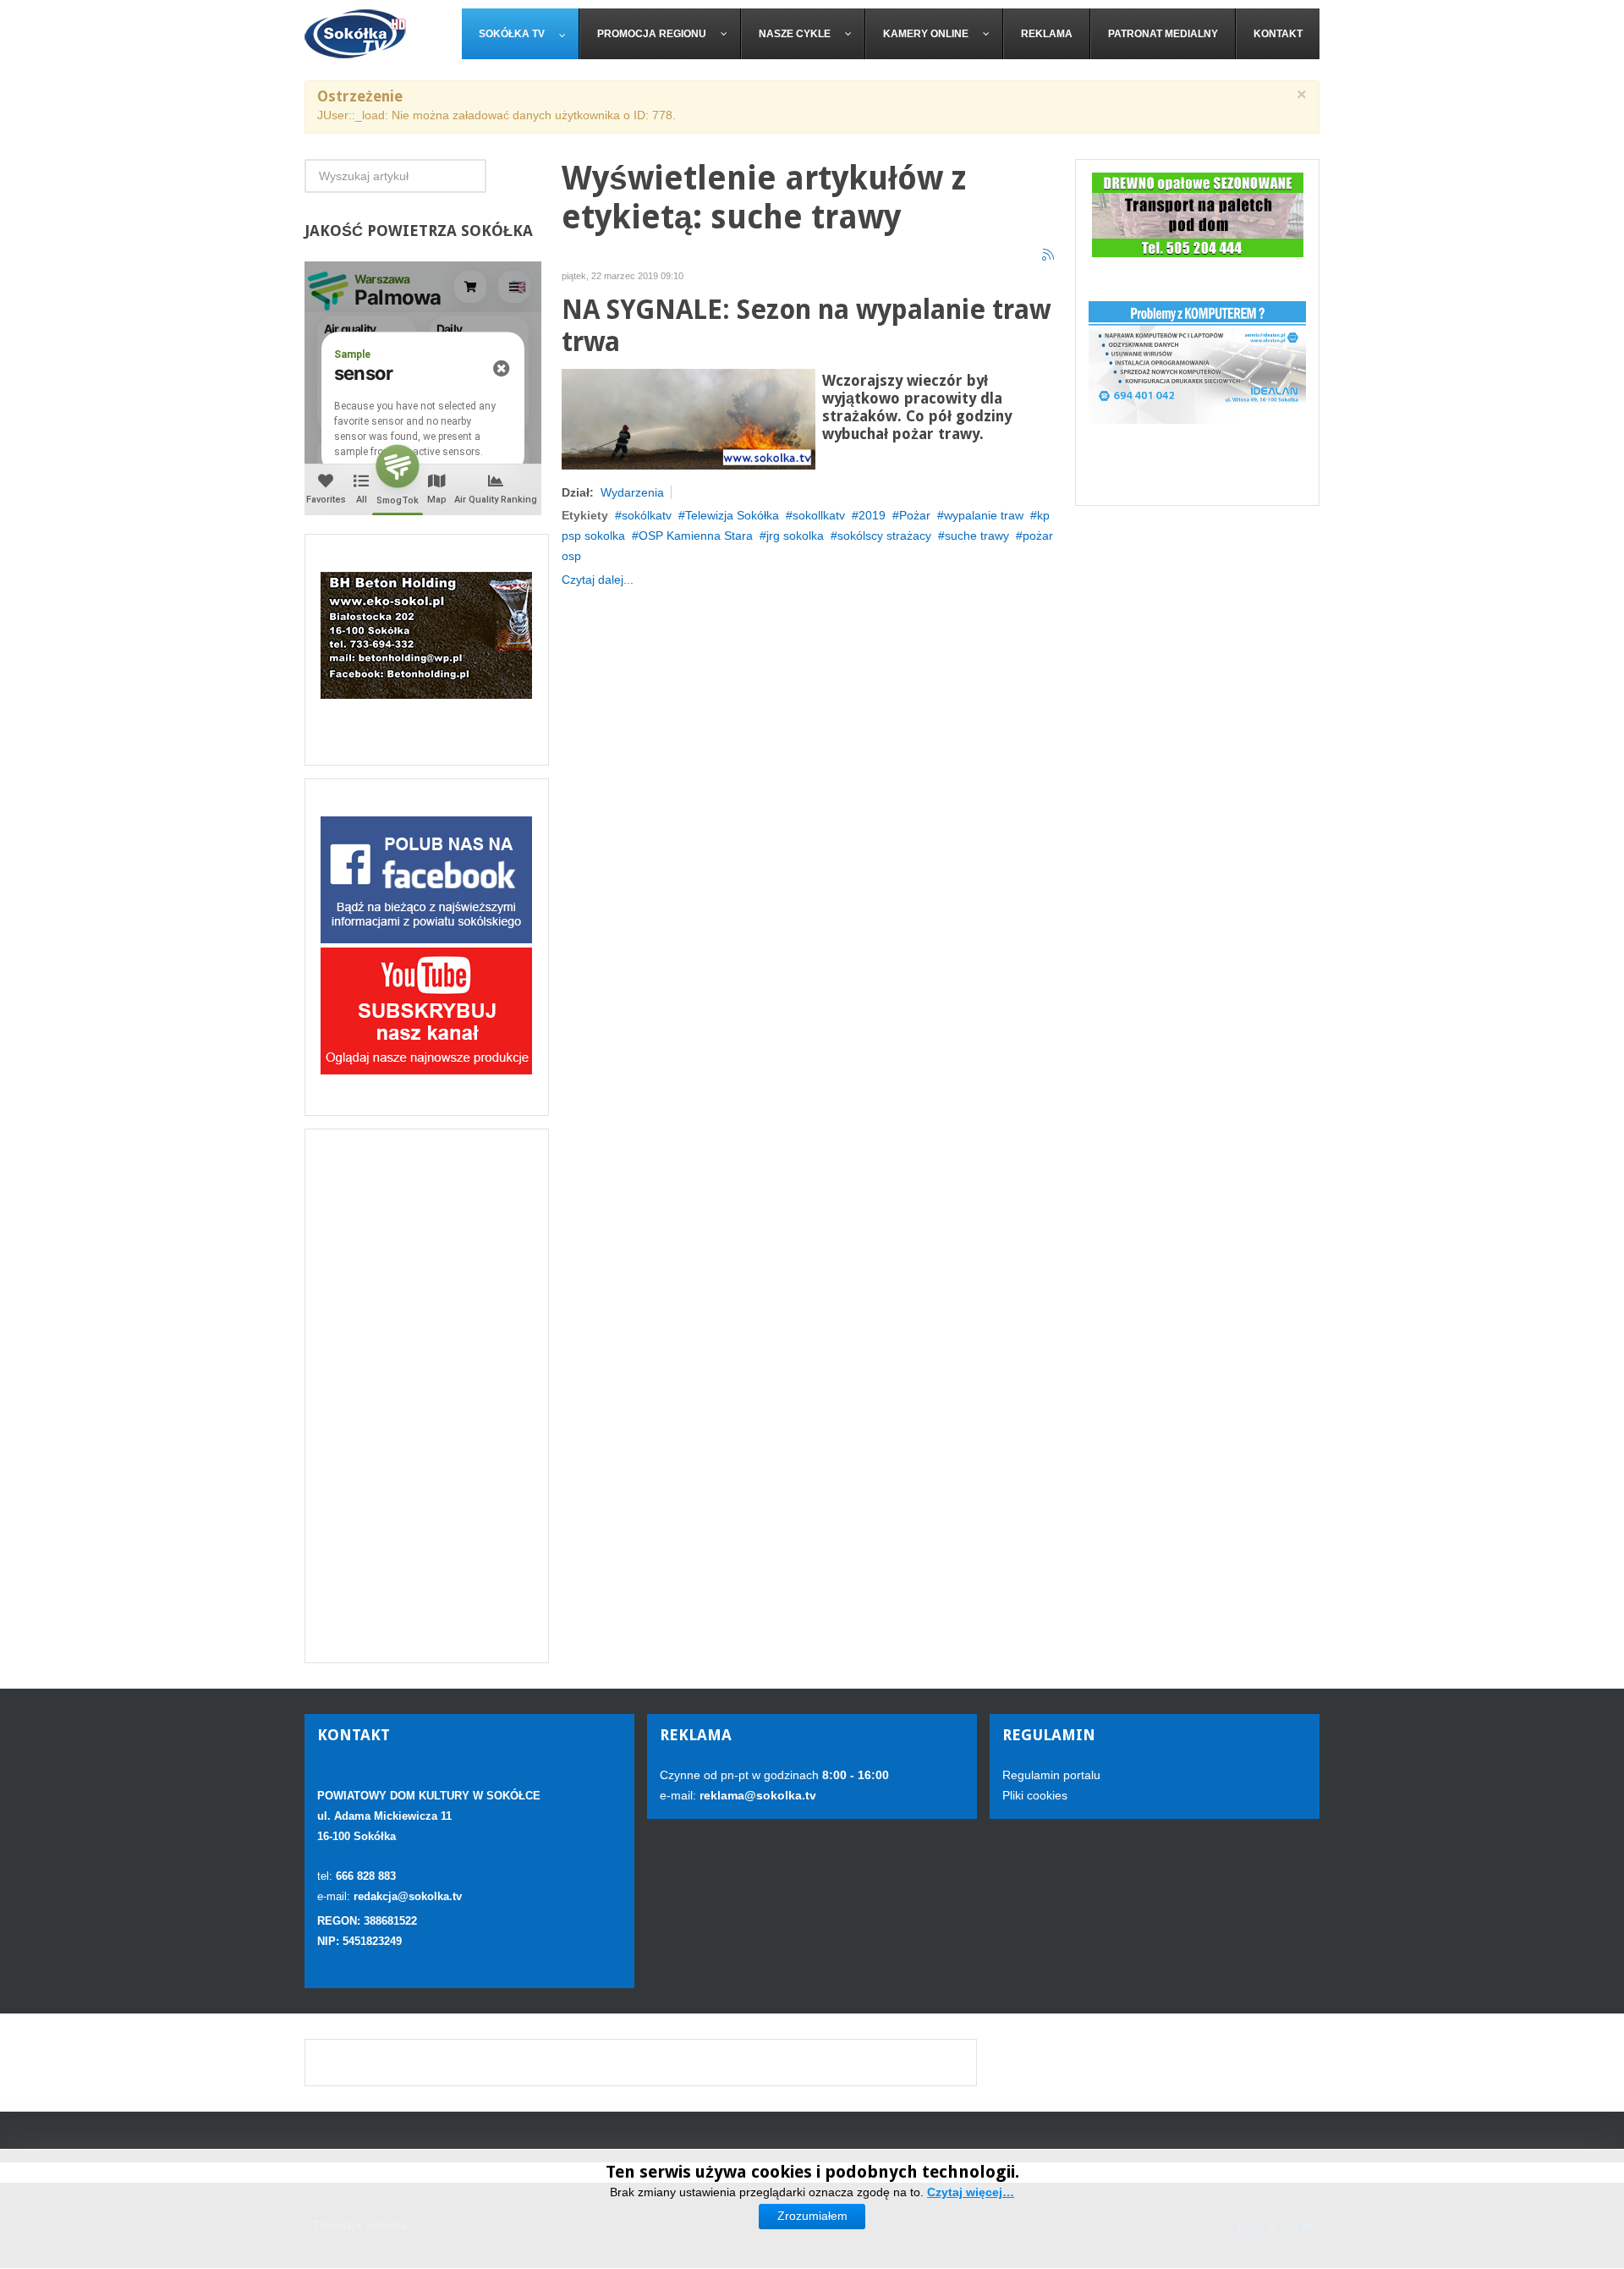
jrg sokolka (795, 536)
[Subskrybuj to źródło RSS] (1049, 255)
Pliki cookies (1035, 1795)
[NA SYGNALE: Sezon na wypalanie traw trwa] (689, 418)
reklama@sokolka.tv (756, 1795)
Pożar (915, 515)
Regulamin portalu (1051, 1775)
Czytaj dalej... (598, 580)
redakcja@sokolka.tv (408, 1896)
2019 (872, 515)
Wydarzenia (632, 492)
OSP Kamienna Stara (696, 536)
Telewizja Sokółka (732, 515)
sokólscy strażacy (884, 536)
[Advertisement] (427, 1396)
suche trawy (977, 536)
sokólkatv (647, 515)
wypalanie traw (984, 515)
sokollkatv (819, 515)
